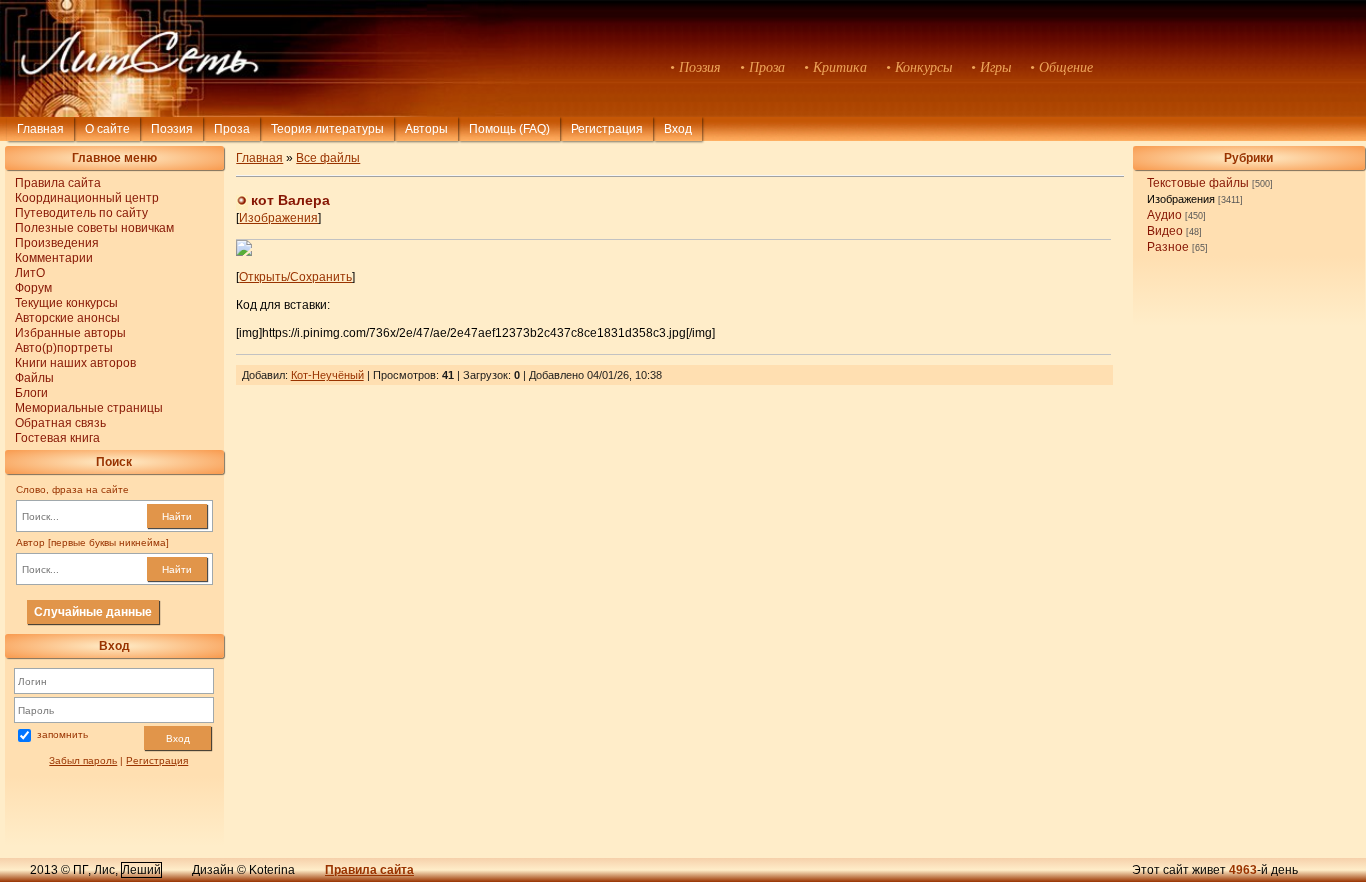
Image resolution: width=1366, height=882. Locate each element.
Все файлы (328, 158)
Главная (40, 129)
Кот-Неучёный (327, 375)
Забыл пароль (83, 760)
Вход (178, 738)
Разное (1168, 247)
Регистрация (607, 129)
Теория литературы (327, 129)
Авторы (426, 129)
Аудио (1164, 215)
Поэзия (172, 129)
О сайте (107, 129)
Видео (1165, 231)
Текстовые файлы (1198, 183)
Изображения (1181, 199)
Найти (177, 516)
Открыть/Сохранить (295, 277)
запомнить (62, 735)
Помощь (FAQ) (509, 129)
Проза (232, 129)
